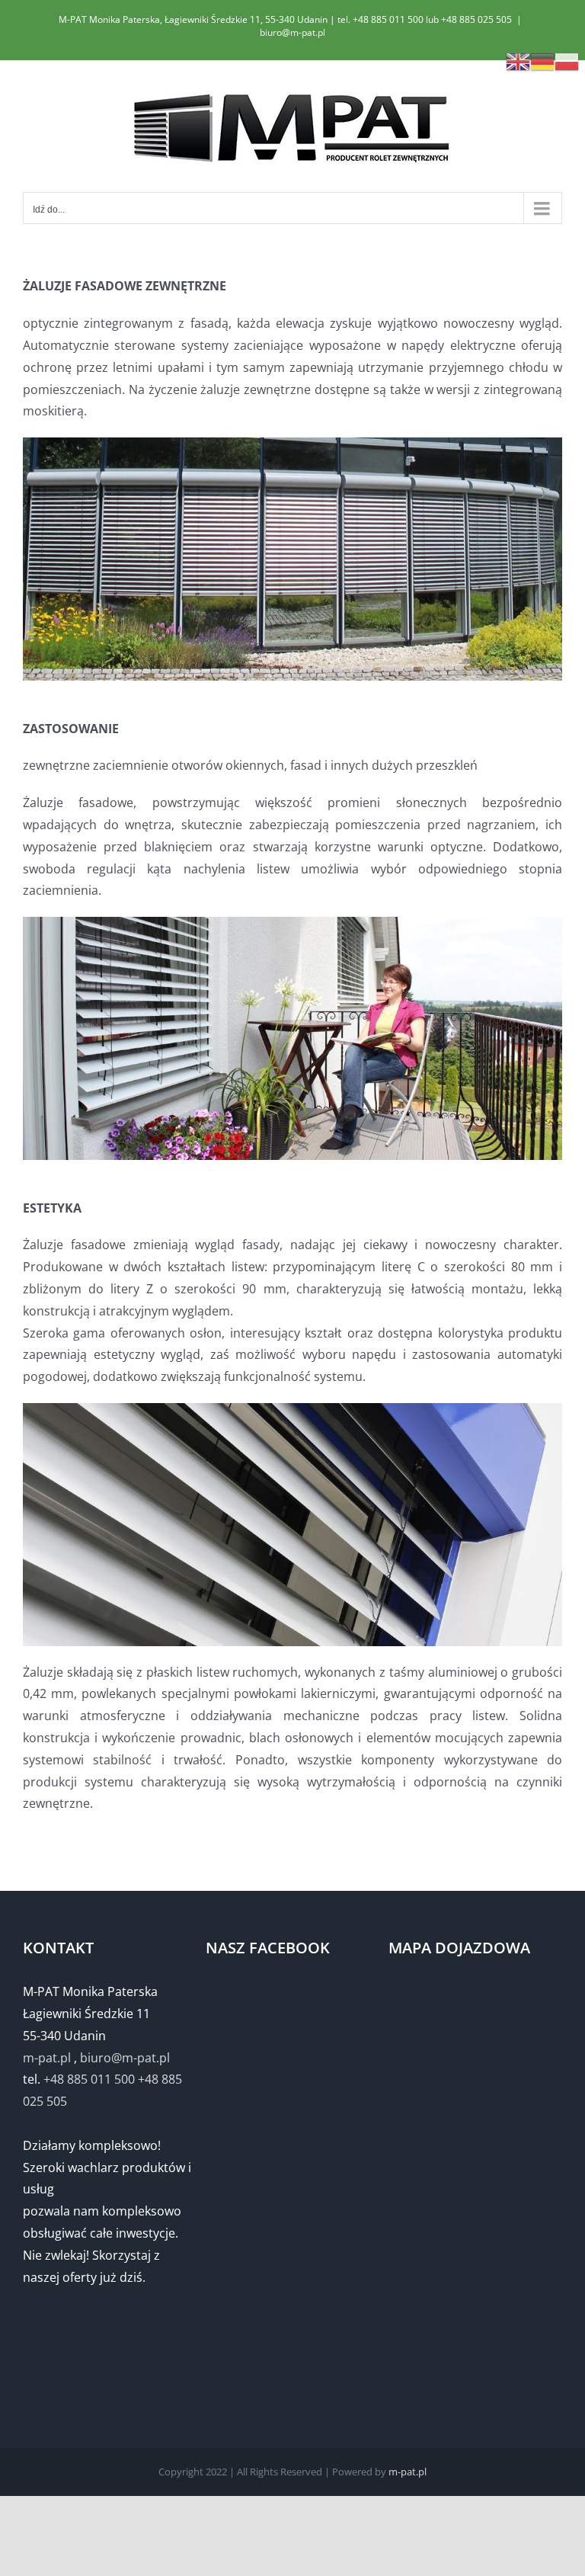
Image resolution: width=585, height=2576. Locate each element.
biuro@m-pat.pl (292, 32)
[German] (542, 60)
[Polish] (567, 60)
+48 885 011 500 (89, 2079)
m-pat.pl (47, 2058)
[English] (518, 60)
